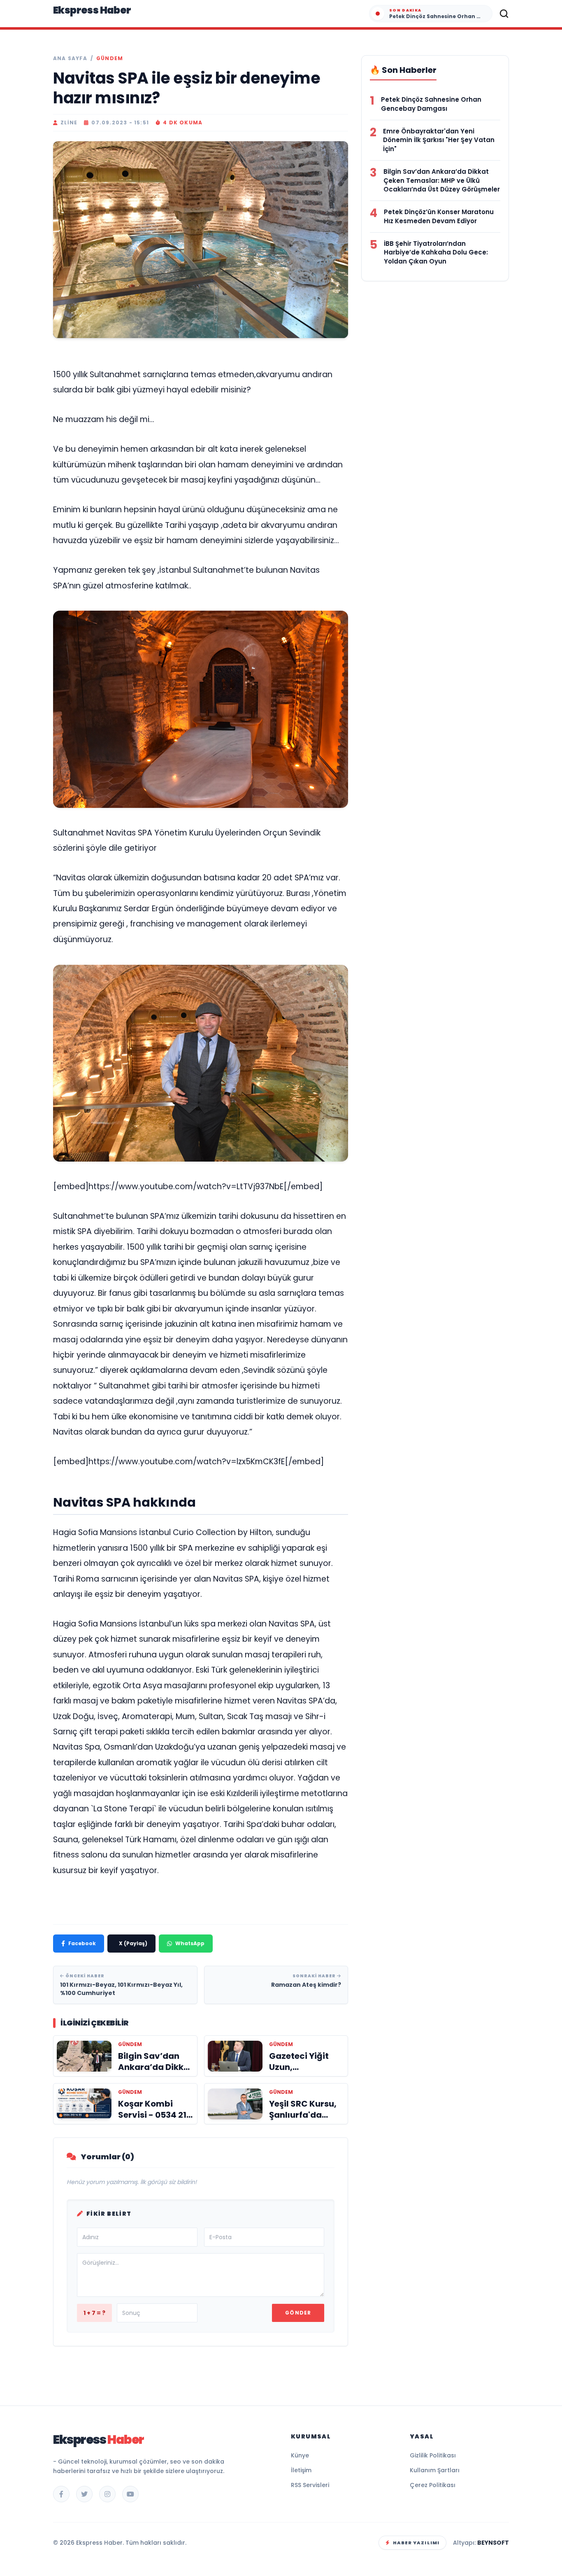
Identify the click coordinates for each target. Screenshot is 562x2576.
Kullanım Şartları (435, 2470)
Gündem (110, 58)
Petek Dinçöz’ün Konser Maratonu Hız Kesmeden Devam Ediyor (439, 216)
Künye (300, 2455)
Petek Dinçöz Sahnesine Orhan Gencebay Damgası (431, 104)
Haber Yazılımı (416, 2543)
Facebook (82, 1943)
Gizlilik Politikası (433, 2455)
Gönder (298, 2313)
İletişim (301, 2470)
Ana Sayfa (70, 58)
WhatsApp (190, 1943)
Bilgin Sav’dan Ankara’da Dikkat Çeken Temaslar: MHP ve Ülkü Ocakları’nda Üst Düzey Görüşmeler (442, 181)
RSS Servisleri (310, 2485)
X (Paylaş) (133, 1943)
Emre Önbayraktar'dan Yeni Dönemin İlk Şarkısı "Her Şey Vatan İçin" (439, 140)
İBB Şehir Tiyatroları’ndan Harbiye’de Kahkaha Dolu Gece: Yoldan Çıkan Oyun (436, 253)
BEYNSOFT (493, 2543)
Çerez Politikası (433, 2485)
